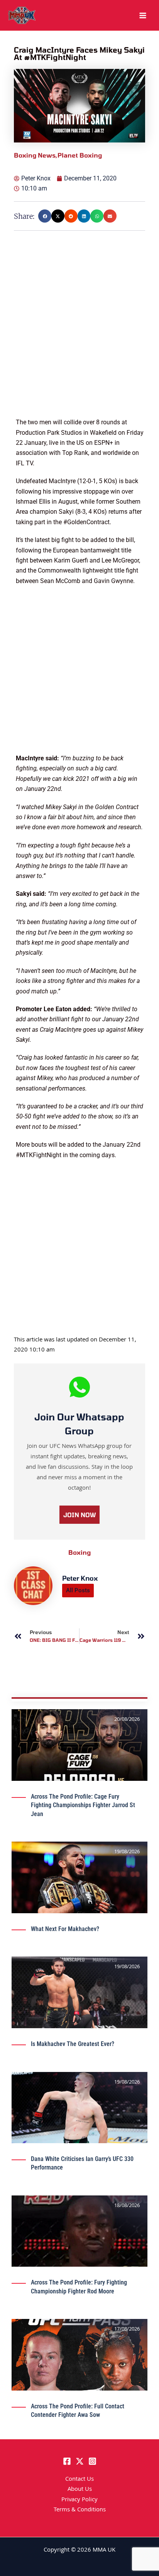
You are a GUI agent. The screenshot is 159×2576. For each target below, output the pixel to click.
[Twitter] (80, 2461)
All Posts (78, 1590)
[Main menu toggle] (143, 15)
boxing (79, 1552)
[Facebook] (67, 2461)
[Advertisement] (79, 338)
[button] (45, 216)
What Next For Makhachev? (65, 1929)
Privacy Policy (79, 2500)
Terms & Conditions (80, 2510)
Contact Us (79, 2480)
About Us (80, 2490)
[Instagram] (92, 2461)
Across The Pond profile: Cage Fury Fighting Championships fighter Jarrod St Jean (83, 1805)
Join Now (79, 1515)
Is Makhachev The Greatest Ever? (73, 2044)
